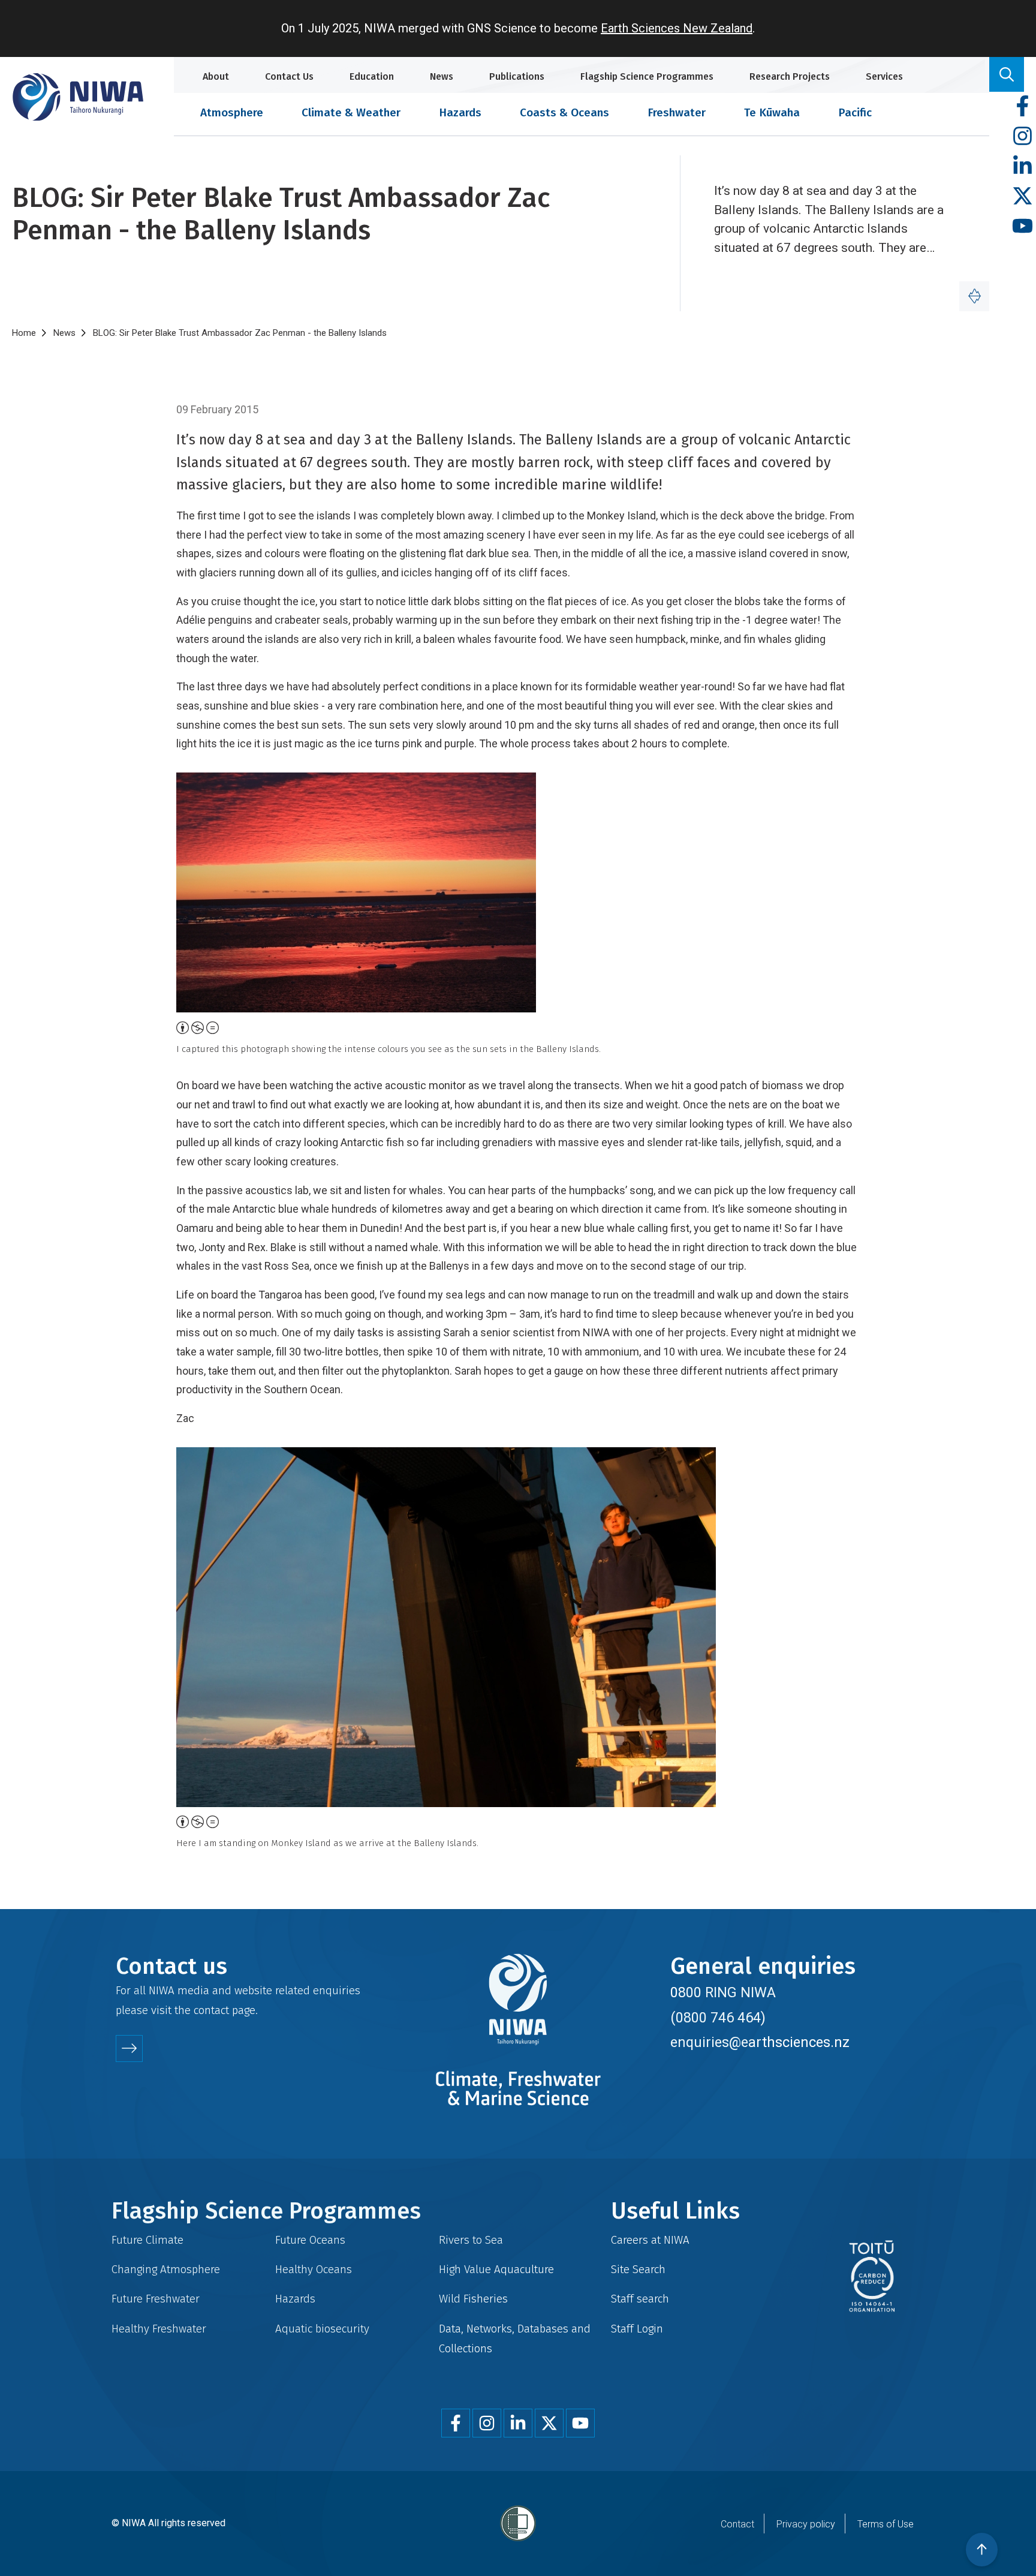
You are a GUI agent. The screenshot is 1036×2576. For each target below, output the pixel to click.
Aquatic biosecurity (322, 2329)
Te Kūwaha (772, 112)
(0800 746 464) (718, 2018)
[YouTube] (1023, 226)
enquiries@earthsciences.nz (760, 2042)
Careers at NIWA (650, 2240)
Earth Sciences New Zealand (677, 28)
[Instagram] (1023, 136)
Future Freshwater (156, 2299)
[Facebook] (1023, 106)
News (442, 76)
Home (24, 333)
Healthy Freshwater (159, 2329)
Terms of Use (886, 2524)
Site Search (638, 2269)
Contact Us (289, 76)
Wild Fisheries (473, 2299)
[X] (1023, 196)
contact (211, 2010)
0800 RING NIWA (723, 1992)
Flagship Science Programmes (647, 76)
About (216, 76)
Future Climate (147, 2240)
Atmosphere (232, 112)
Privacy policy (806, 2524)
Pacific (855, 112)
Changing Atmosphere (166, 2269)
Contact (737, 2524)
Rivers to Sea (471, 2240)
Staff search (640, 2299)
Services (884, 76)
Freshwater (677, 112)
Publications (517, 76)
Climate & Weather (351, 112)
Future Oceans (310, 2240)
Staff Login (637, 2329)
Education (372, 76)
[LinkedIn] (1023, 166)
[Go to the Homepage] (78, 97)
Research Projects (790, 76)
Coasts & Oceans (564, 112)
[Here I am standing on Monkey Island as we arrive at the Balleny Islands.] (518, 1627)
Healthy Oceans (314, 2269)
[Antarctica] (974, 296)
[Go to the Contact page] (129, 2049)
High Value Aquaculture (496, 2269)
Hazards (460, 112)
